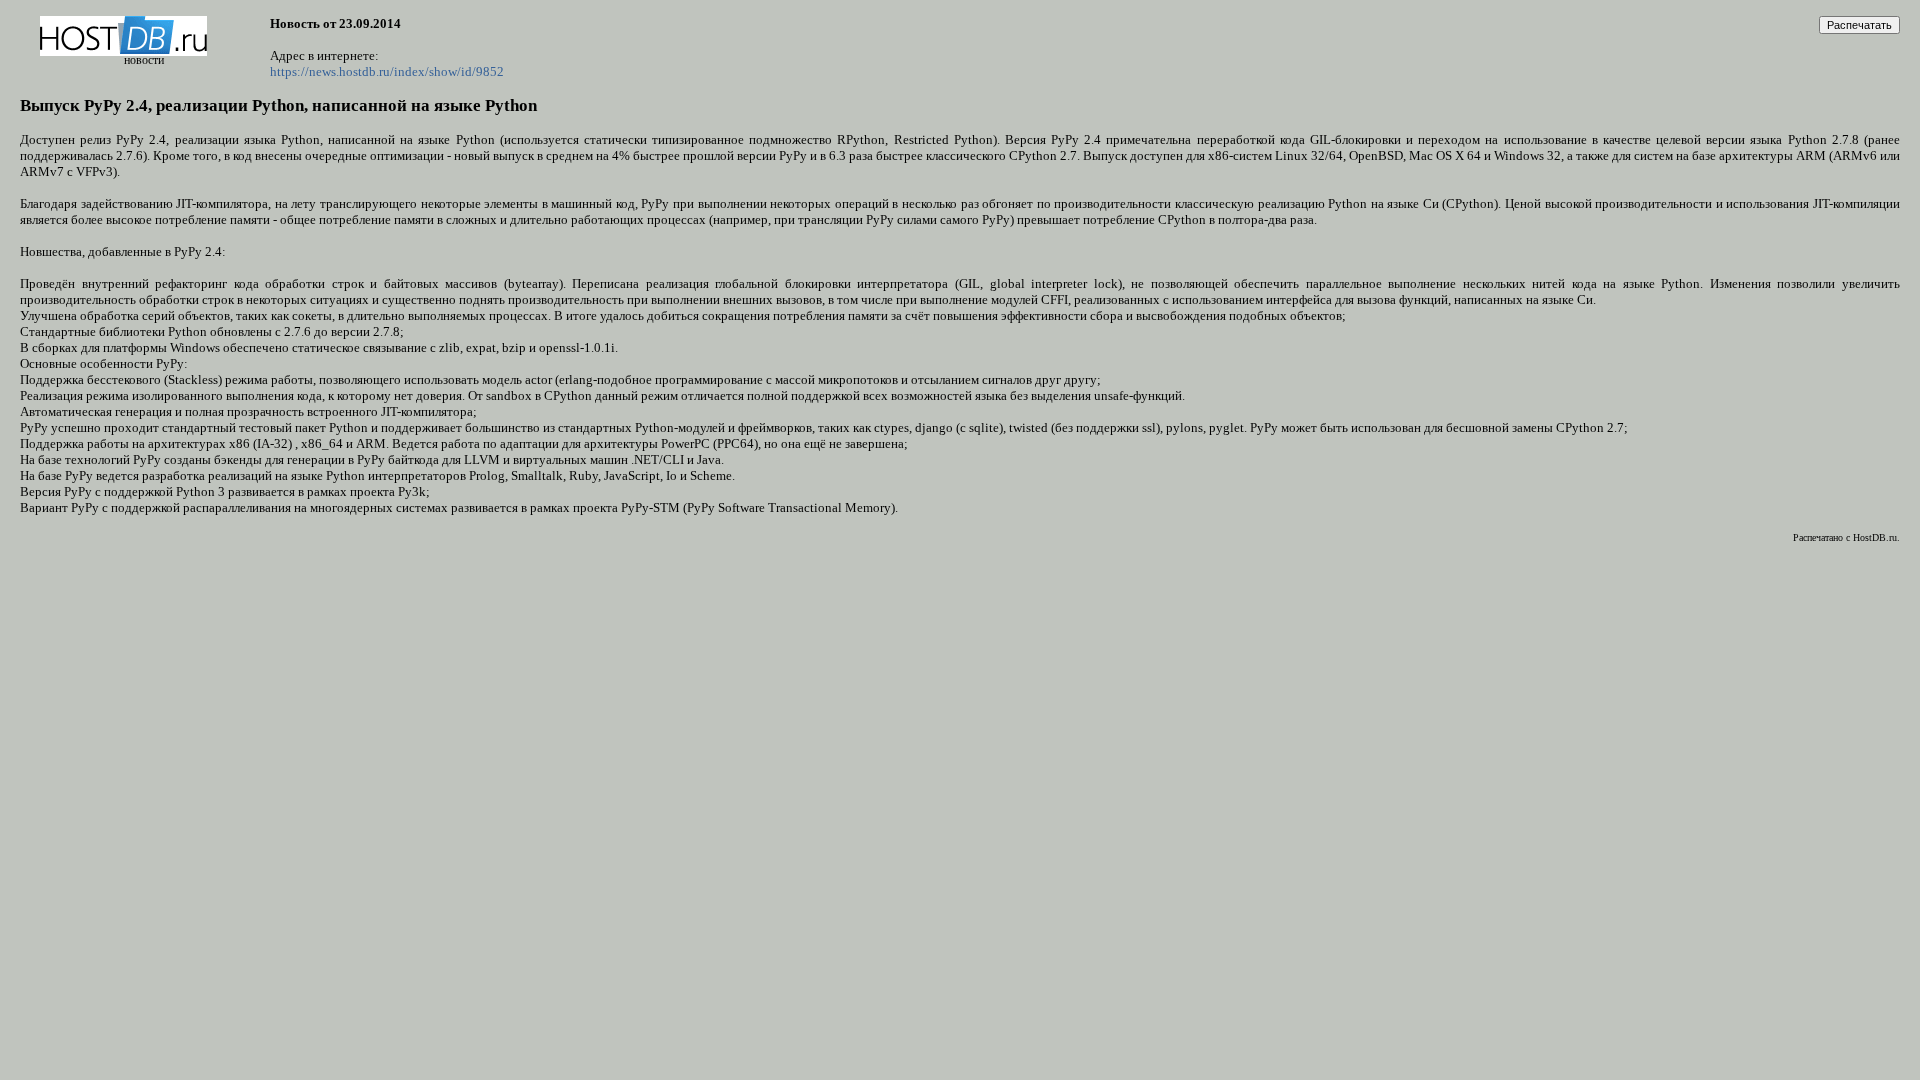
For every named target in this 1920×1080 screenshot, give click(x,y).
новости (144, 60)
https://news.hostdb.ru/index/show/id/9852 (387, 71)
